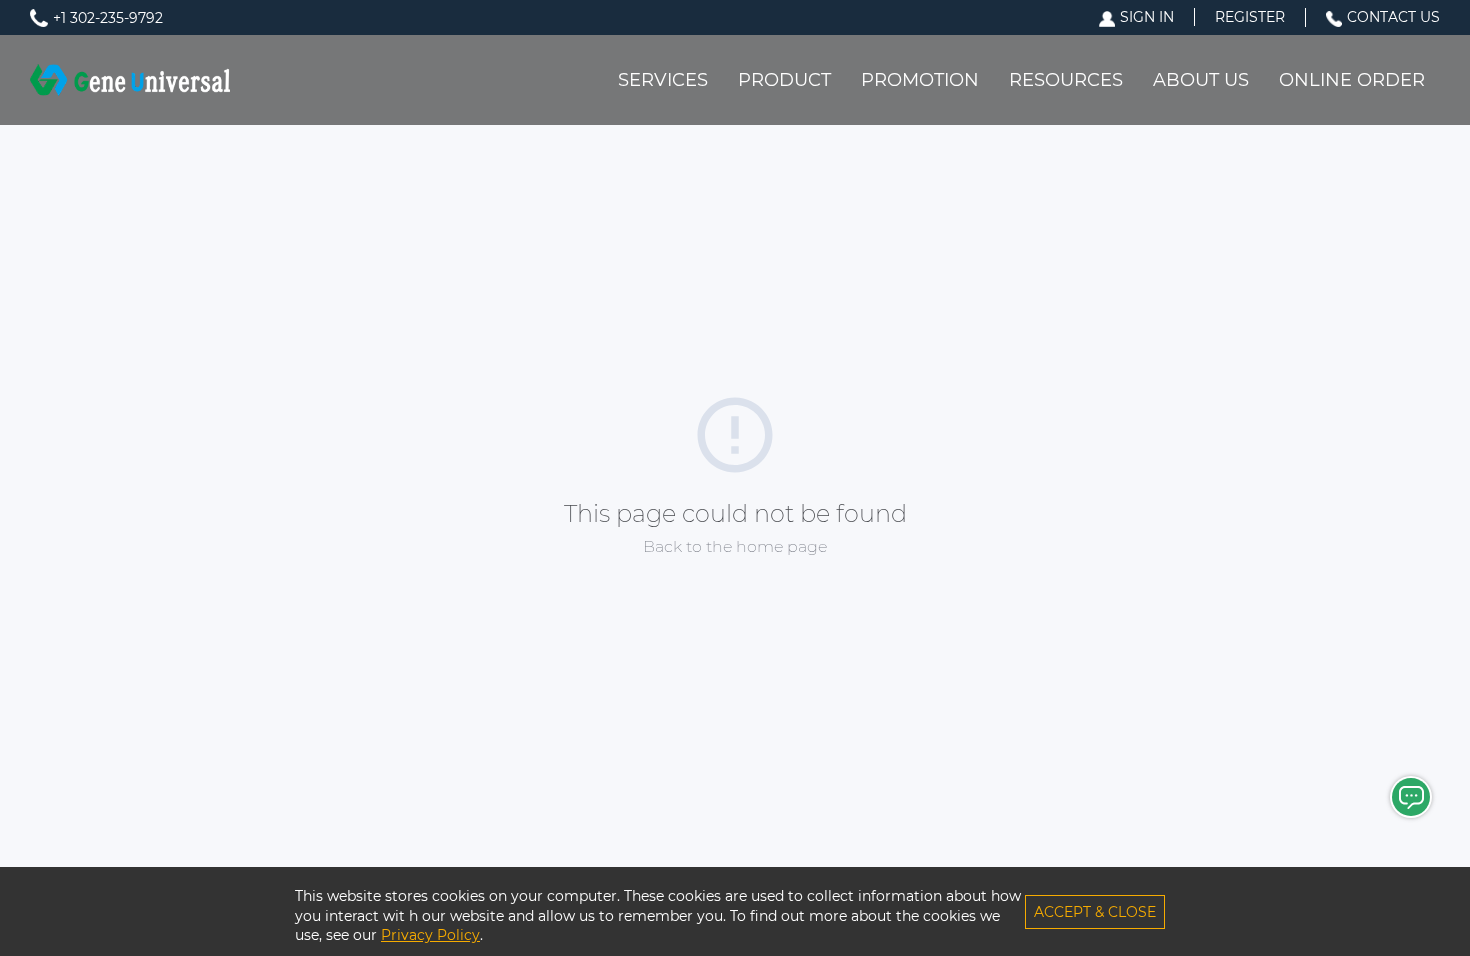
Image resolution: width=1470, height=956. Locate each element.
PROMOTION (920, 80)
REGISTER (1250, 17)
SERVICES (663, 80)
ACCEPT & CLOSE (1095, 912)
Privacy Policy (430, 935)
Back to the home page (735, 546)
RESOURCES (1066, 80)
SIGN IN (1147, 17)
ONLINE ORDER (1352, 80)
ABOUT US (1201, 80)
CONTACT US (1393, 17)
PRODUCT (784, 80)
